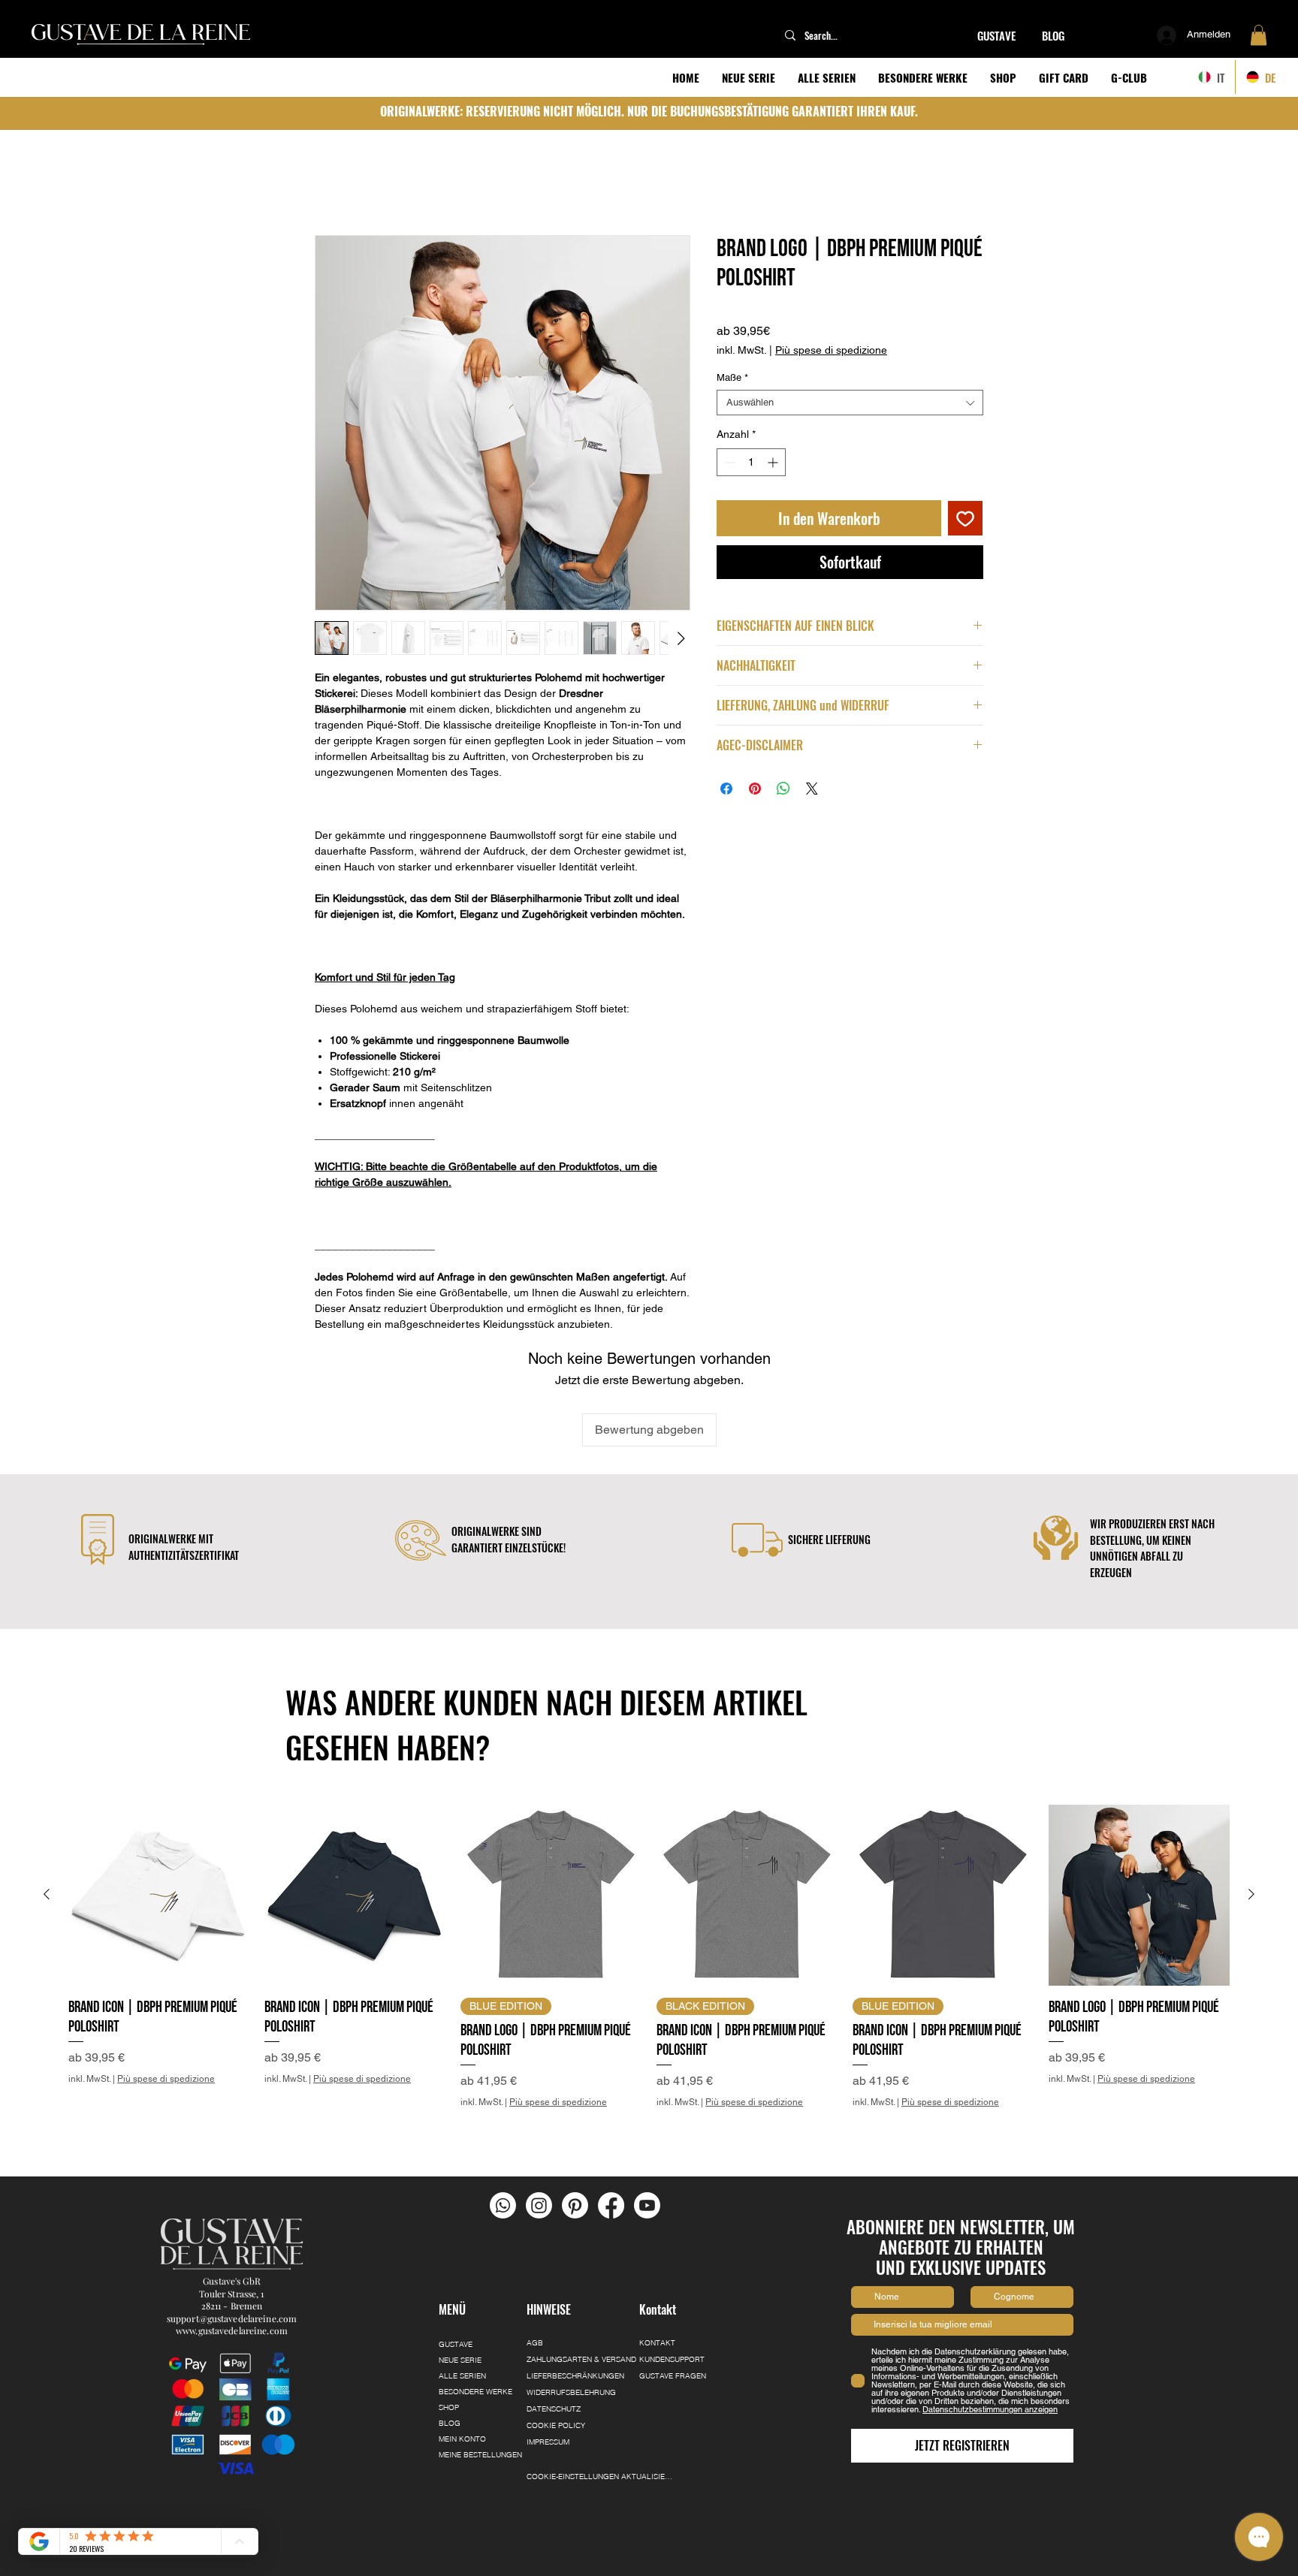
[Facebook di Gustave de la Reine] (611, 2138)
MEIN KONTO (462, 2372)
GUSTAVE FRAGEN (673, 2309)
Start (328, 184)
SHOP (449, 2341)
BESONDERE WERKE (475, 2325)
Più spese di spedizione (831, 353)
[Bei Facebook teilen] (726, 792)
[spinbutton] (751, 465)
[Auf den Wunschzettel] (965, 521)
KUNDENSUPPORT (672, 2292)
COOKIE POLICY (556, 2359)
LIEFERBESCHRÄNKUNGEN (575, 2309)
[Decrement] (728, 465)
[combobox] (850, 406)
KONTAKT (657, 2276)
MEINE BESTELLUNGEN (475, 2388)
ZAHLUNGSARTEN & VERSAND (578, 2292)
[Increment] (774, 465)
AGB (535, 2276)
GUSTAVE (456, 2277)
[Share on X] (812, 792)
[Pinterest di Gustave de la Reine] (575, 2138)
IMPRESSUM (548, 2375)
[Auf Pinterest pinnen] (755, 792)
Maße (732, 380)
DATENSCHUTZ (554, 2342)
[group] (649, 1909)
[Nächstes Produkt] (1251, 1826)
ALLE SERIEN (462, 2309)
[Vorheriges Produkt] (47, 1826)
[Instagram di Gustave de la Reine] (539, 2138)
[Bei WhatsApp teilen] (783, 792)
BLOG (450, 2356)
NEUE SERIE (460, 2293)
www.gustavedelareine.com (232, 2263)
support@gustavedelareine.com (232, 2251)
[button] (1259, 35)
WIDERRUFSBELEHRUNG (571, 2326)
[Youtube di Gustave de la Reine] (647, 2138)
